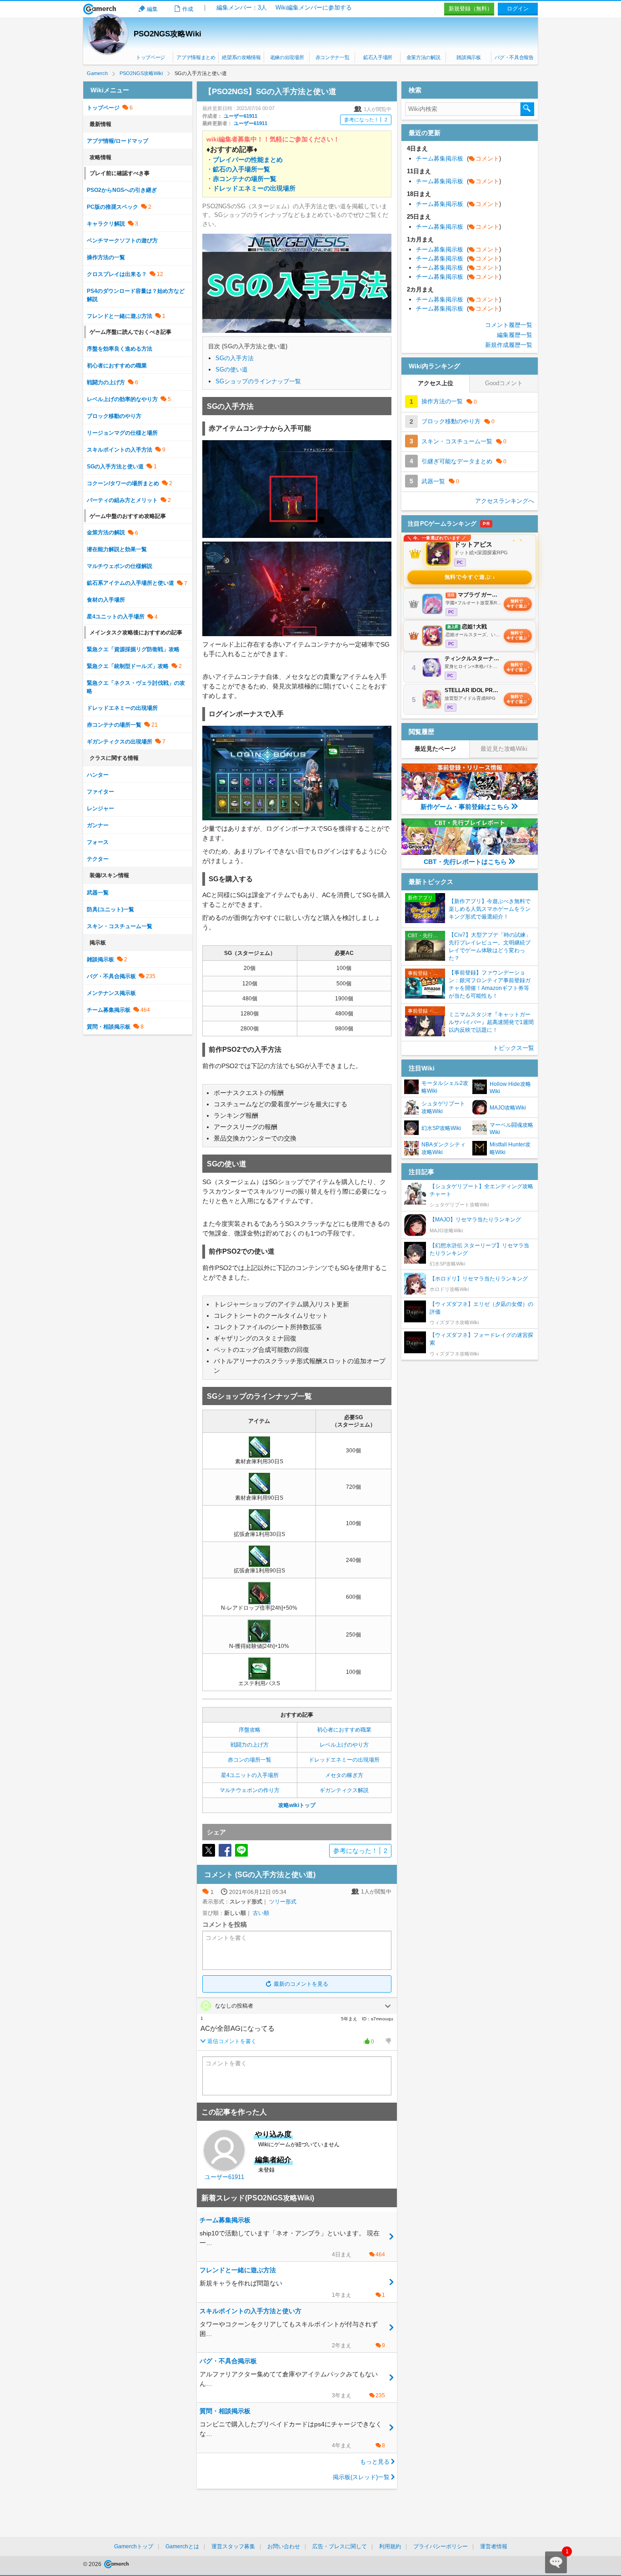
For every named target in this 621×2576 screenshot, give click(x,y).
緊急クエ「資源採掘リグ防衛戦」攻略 (133, 649)
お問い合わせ (284, 2546)
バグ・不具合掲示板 (111, 976)
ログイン (518, 9)
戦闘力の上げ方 (250, 1745)
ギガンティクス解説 (344, 1790)
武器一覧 (98, 893)
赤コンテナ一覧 (333, 57)
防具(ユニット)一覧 (110, 909)
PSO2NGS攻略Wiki (168, 34)
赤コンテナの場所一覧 (114, 725)
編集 (152, 9)
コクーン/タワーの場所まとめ (123, 483)
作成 (188, 9)
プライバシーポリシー (441, 2546)
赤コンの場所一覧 (250, 1760)
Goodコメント (504, 383)
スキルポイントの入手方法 (120, 450)
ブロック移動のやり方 (114, 416)
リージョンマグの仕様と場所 (122, 433)
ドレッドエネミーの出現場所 (344, 1760)
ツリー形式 (283, 1902)
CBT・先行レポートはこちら (465, 862)
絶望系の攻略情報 (241, 57)
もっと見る (375, 2462)
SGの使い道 (232, 369)
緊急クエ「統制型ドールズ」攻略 (128, 666)
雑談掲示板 (468, 57)
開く (388, 2006)
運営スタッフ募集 (233, 2546)
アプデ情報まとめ (196, 57)
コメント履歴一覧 (509, 325)
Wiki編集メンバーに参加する (314, 8)
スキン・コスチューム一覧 (120, 926)
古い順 (261, 1913)
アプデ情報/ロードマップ (118, 141)
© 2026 (93, 2564)
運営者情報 (494, 2546)
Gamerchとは (182, 2546)
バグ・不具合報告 (514, 57)
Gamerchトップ (134, 2546)
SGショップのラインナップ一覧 (258, 381)
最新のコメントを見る (301, 1984)
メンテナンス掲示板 (111, 993)
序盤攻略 (250, 1730)
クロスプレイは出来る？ (117, 274)
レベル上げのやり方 (344, 1745)
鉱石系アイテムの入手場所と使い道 (130, 583)
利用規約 (390, 2546)
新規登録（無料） (471, 9)
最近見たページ (435, 749)
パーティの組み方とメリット (122, 500)
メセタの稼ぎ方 (344, 1775)
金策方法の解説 (423, 57)
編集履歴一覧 (515, 335)
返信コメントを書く (232, 2041)
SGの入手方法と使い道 (115, 467)
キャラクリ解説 (106, 224)
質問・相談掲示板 (109, 1027)
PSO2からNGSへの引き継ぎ (122, 190)
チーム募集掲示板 (109, 1010)
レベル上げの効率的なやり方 (122, 399)
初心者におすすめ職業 (344, 1730)
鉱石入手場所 (378, 57)
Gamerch (100, 9)
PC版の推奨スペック (113, 207)
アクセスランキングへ (505, 501)
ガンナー (98, 825)
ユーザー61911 (240, 116)
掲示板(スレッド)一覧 (361, 2477)
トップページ (150, 57)
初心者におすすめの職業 (117, 366)
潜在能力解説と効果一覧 (117, 549)
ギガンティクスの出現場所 (120, 742)
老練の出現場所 (287, 57)
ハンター (98, 775)
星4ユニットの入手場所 (250, 1775)
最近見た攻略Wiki (504, 749)
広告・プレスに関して (340, 2546)
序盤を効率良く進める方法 (120, 349)
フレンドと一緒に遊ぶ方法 (120, 316)
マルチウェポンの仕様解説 (120, 566)
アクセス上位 (436, 383)
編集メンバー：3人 (242, 8)
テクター (98, 859)
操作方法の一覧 (106, 257)
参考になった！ (366, 120)
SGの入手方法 (235, 358)
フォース (98, 842)
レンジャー (100, 808)
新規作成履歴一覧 (509, 345)
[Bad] (388, 2041)
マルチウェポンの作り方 (250, 1790)
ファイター (100, 792)
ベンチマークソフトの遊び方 (122, 241)
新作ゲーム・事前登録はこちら (465, 807)
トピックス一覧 (513, 1048)
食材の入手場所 (106, 600)
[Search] (527, 109)
